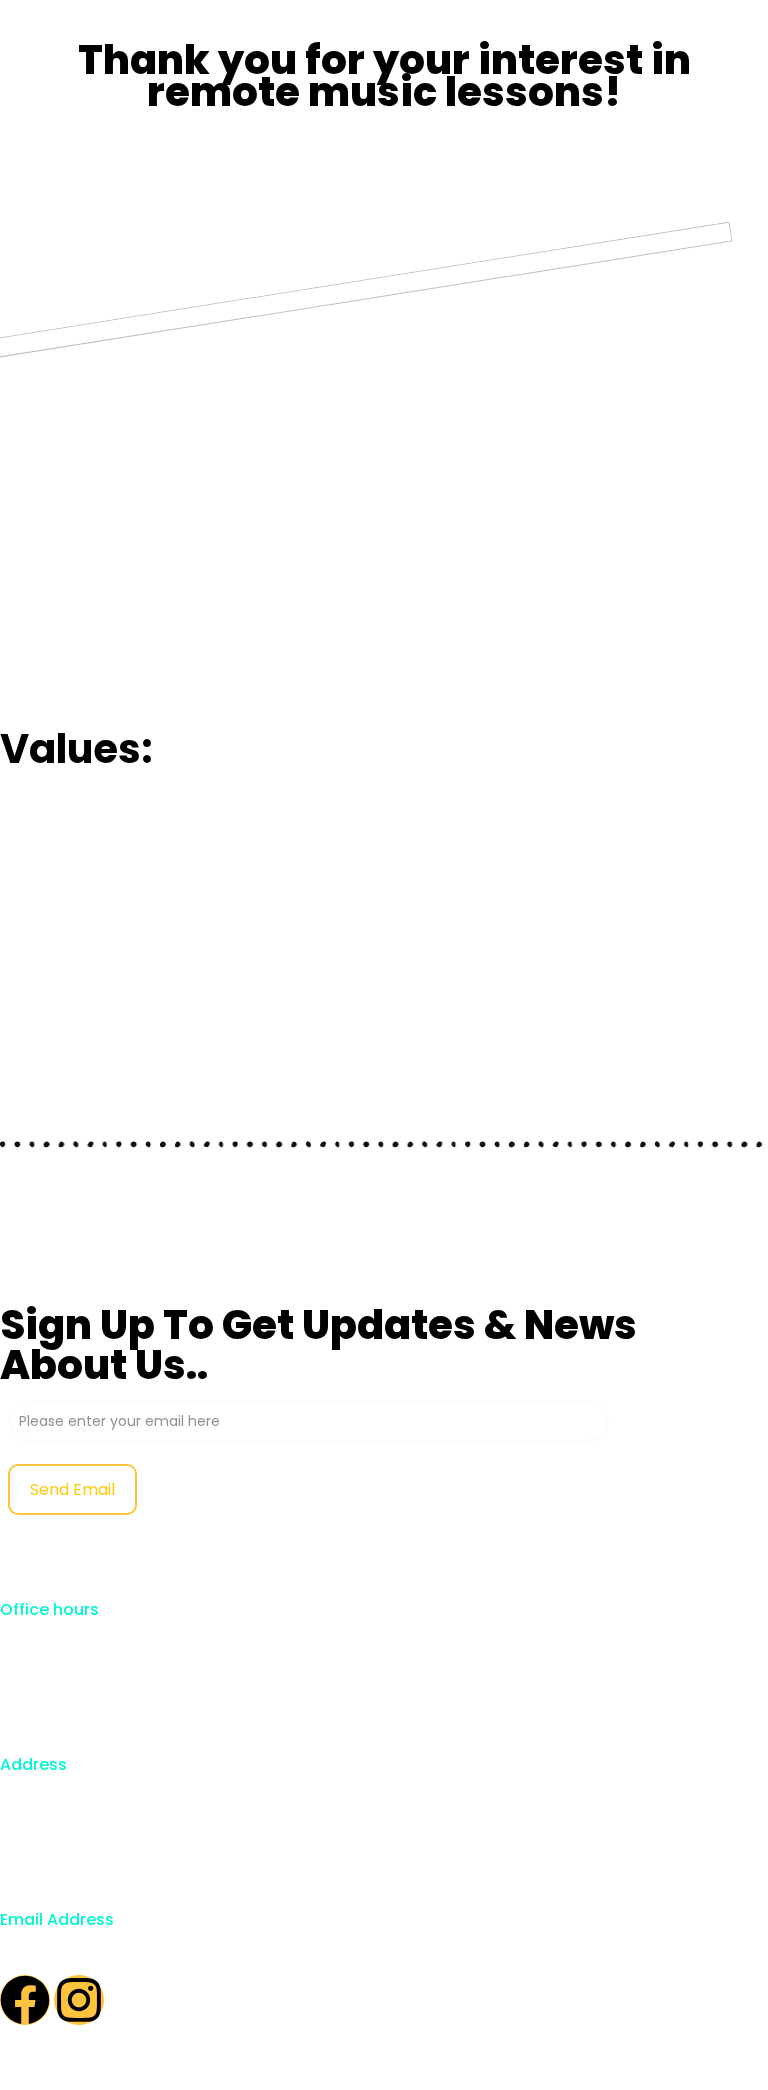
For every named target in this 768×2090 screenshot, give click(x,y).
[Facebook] (25, 2000)
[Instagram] (79, 2000)
